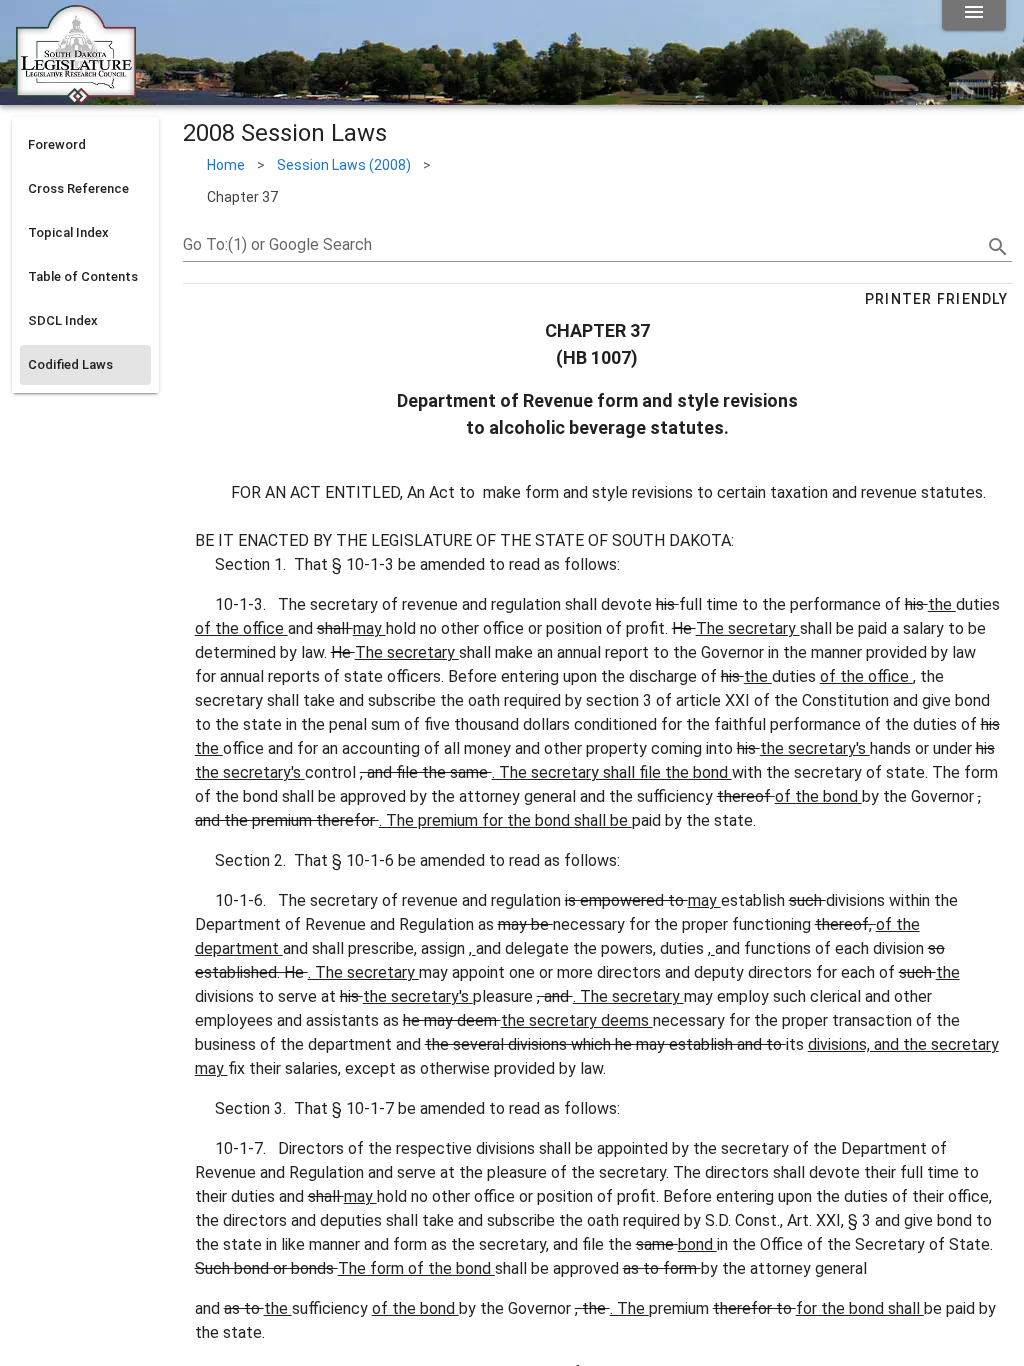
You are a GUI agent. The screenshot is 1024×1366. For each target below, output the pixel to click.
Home (226, 165)
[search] (998, 247)
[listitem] (85, 145)
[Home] (76, 97)
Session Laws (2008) (344, 165)
